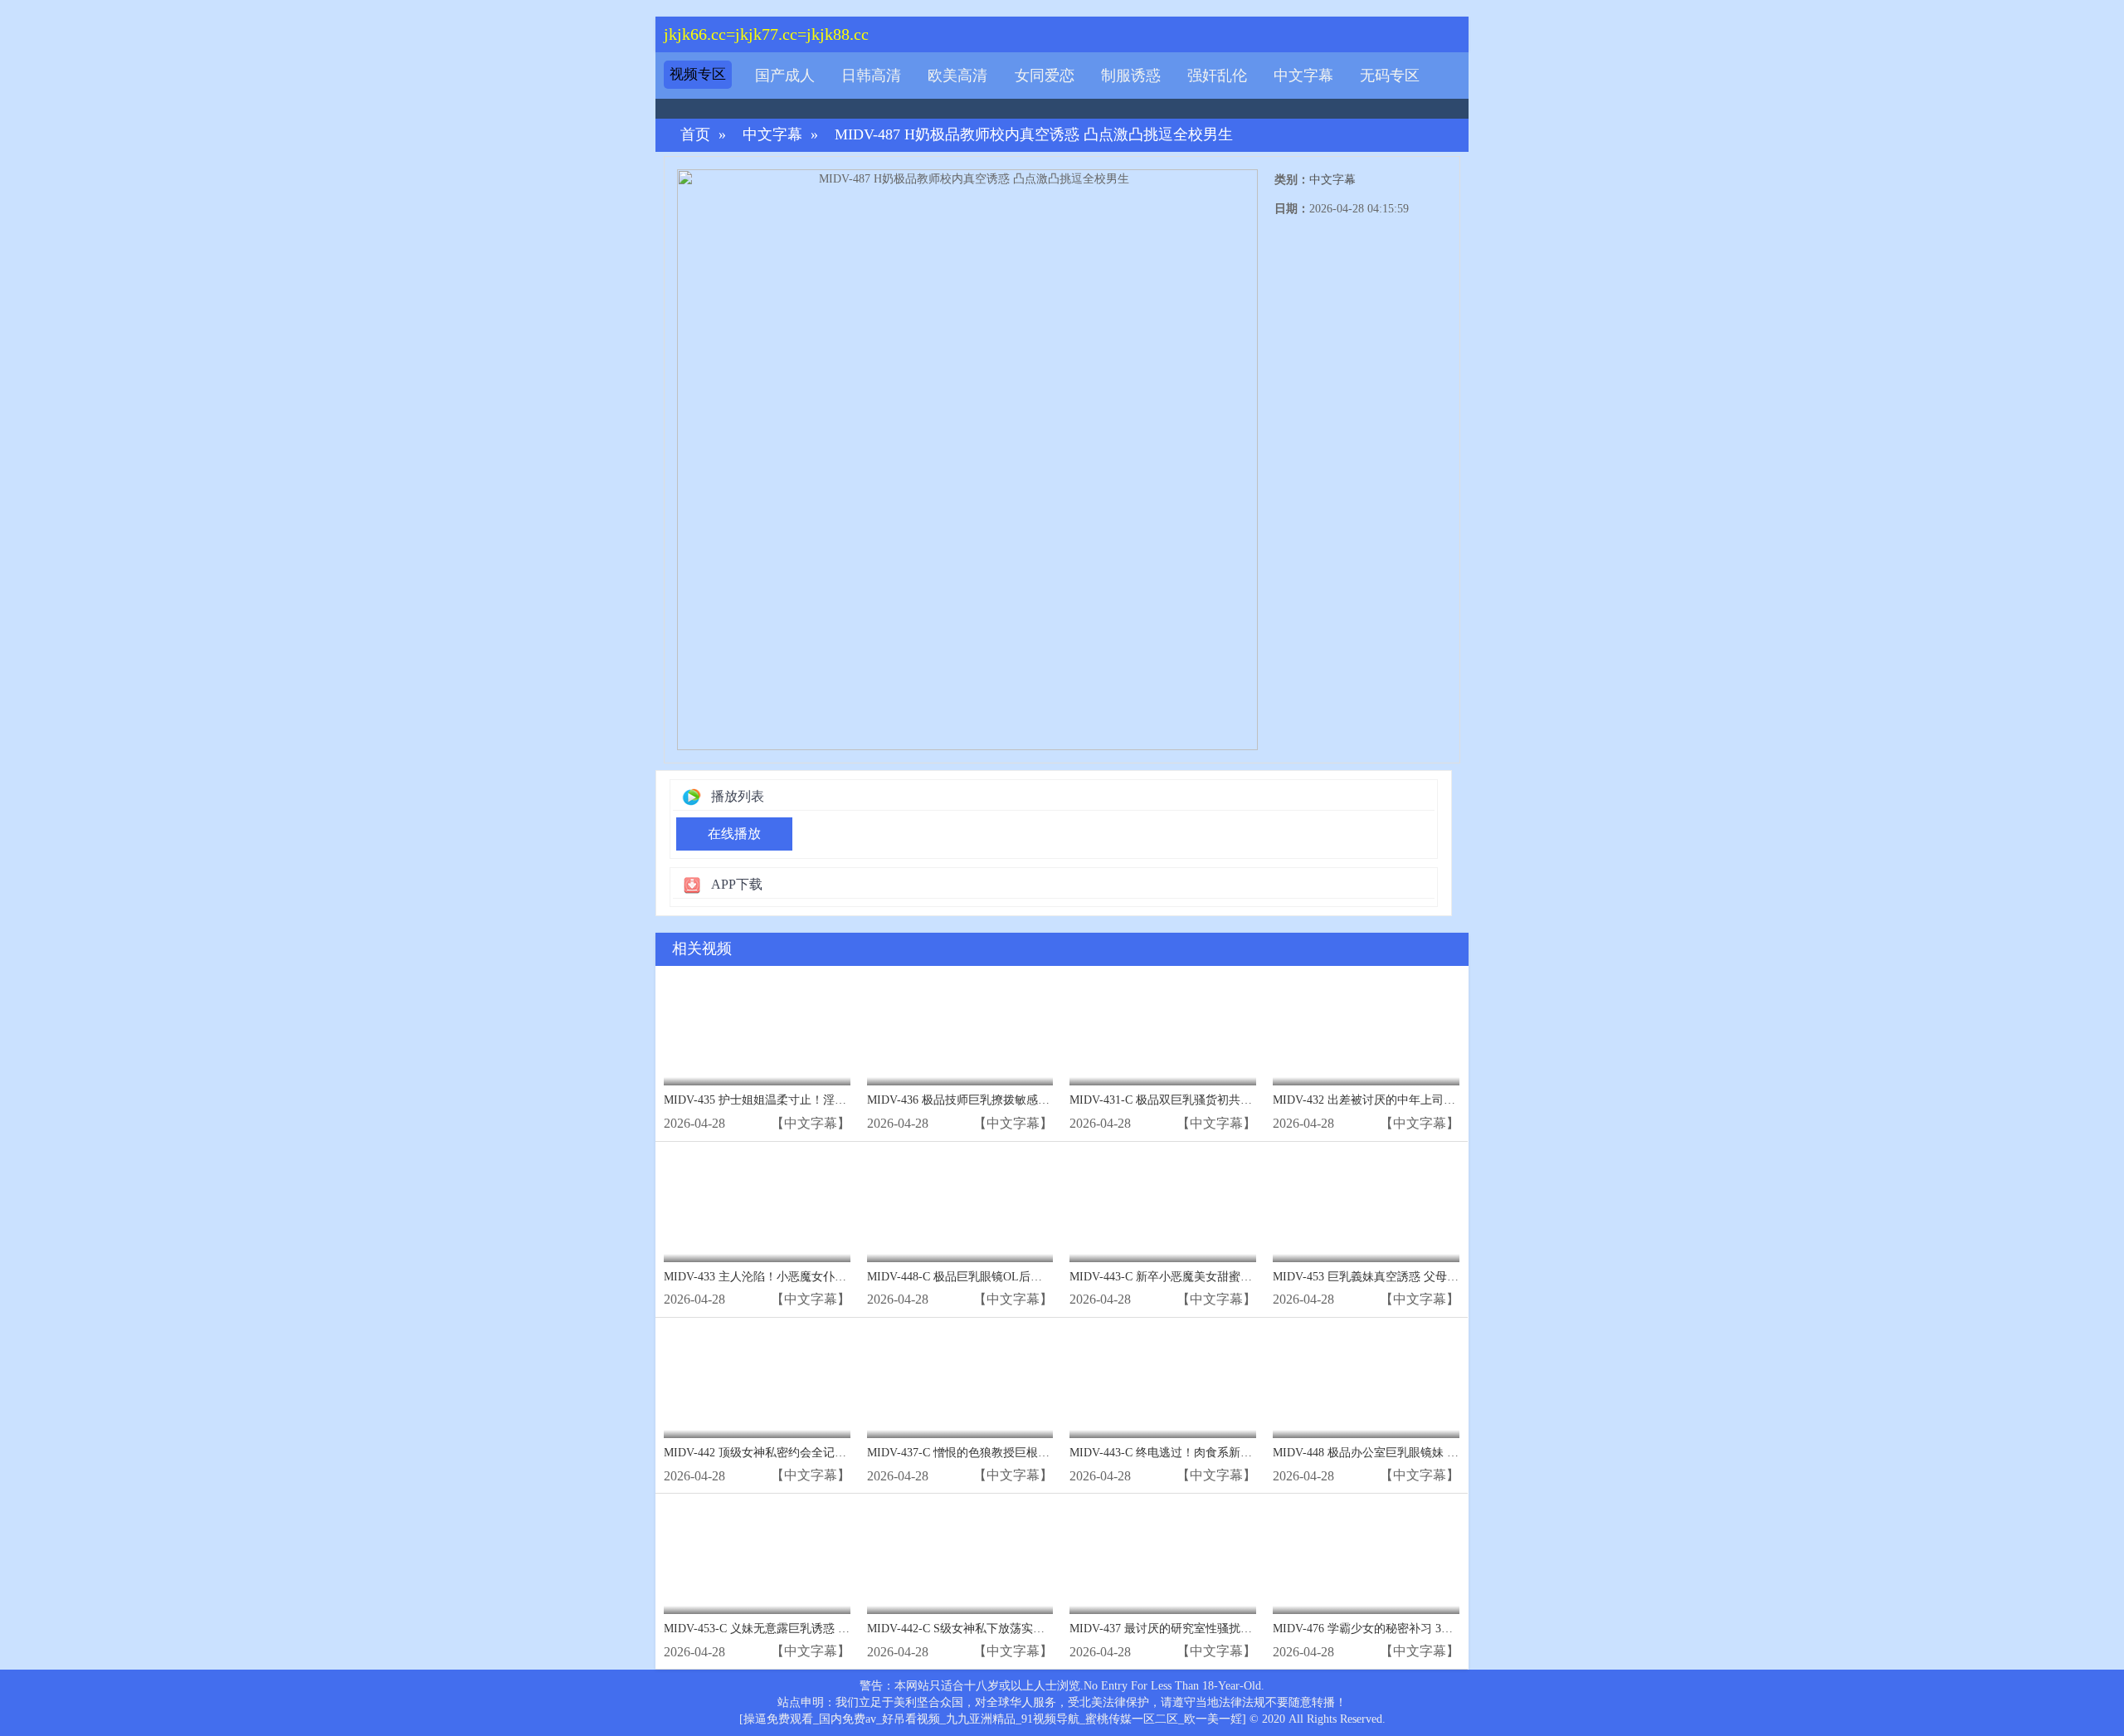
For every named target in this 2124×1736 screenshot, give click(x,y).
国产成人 (785, 76)
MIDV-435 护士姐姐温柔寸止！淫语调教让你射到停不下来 (813, 1100)
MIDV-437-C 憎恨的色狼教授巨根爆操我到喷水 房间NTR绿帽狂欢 (1035, 1453)
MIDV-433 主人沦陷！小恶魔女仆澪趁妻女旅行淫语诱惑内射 (819, 1277)
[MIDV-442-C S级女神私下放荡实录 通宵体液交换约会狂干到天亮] (960, 1558)
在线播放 (734, 834)
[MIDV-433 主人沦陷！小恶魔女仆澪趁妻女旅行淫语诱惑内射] (757, 1206)
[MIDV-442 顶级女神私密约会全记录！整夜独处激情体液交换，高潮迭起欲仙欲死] (757, 1382)
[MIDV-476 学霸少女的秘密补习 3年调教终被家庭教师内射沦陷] (1366, 1558)
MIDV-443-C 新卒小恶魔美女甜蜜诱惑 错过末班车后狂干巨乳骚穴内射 (1250, 1277)
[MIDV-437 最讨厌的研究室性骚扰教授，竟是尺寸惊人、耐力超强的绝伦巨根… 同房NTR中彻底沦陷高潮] (1163, 1558)
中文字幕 (1303, 76)
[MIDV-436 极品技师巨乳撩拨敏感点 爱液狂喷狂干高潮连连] (960, 1030)
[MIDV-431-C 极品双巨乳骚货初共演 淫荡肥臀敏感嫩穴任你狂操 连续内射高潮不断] (1163, 1030)
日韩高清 (871, 76)
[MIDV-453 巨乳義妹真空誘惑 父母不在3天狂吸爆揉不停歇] (1366, 1206)
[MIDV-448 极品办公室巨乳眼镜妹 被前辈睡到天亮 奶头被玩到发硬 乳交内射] (1366, 1382)
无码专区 (1390, 76)
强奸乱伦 (1217, 76)
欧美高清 (957, 76)
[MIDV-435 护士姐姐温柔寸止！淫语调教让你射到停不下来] (757, 1030)
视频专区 (698, 74)
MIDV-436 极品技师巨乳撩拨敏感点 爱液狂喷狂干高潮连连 (1018, 1100)
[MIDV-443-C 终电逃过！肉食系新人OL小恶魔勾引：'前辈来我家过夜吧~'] (1163, 1382)
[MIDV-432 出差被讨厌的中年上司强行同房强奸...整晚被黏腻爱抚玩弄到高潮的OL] (1366, 1030)
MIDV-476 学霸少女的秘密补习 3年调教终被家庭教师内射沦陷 (1432, 1629)
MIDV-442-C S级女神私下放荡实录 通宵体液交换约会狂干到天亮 (1033, 1629)
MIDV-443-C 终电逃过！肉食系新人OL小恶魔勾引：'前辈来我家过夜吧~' (1256, 1453)
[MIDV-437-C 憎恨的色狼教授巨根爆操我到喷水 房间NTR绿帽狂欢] (960, 1382)
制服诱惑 (1131, 76)
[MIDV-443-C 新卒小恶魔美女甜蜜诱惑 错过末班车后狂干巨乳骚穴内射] (1163, 1206)
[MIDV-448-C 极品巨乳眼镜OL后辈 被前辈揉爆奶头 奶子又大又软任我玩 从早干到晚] (960, 1206)
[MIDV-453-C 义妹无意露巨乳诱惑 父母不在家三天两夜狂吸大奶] (757, 1558)
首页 (695, 135)
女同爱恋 (1045, 76)
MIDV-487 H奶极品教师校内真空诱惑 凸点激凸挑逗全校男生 (1034, 135)
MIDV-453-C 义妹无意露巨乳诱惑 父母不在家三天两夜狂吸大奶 (826, 1629)
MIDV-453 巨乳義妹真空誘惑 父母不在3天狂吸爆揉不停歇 (1421, 1277)
